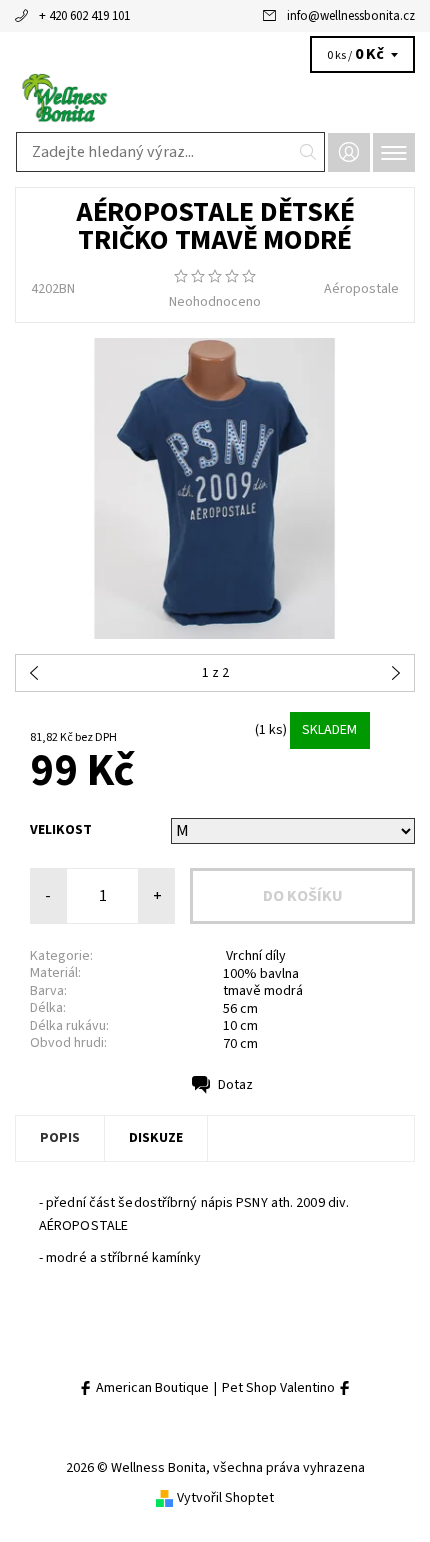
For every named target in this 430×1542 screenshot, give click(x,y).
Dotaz (235, 1085)
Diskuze (156, 1138)
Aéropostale (361, 289)
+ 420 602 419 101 (84, 16)
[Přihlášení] (349, 152)
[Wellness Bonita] (215, 98)
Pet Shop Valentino (280, 1388)
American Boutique (151, 1388)
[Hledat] (308, 152)
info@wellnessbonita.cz (351, 16)
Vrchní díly (254, 956)
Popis (60, 1138)
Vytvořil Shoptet (225, 1498)
